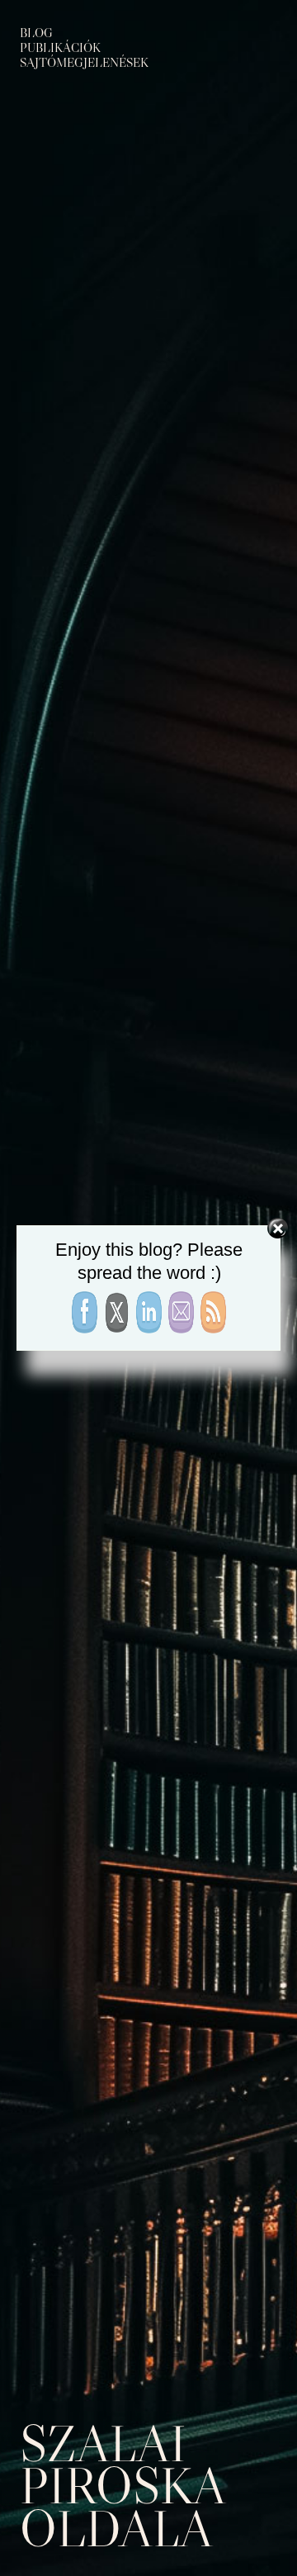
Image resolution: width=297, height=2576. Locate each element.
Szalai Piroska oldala (122, 2486)
